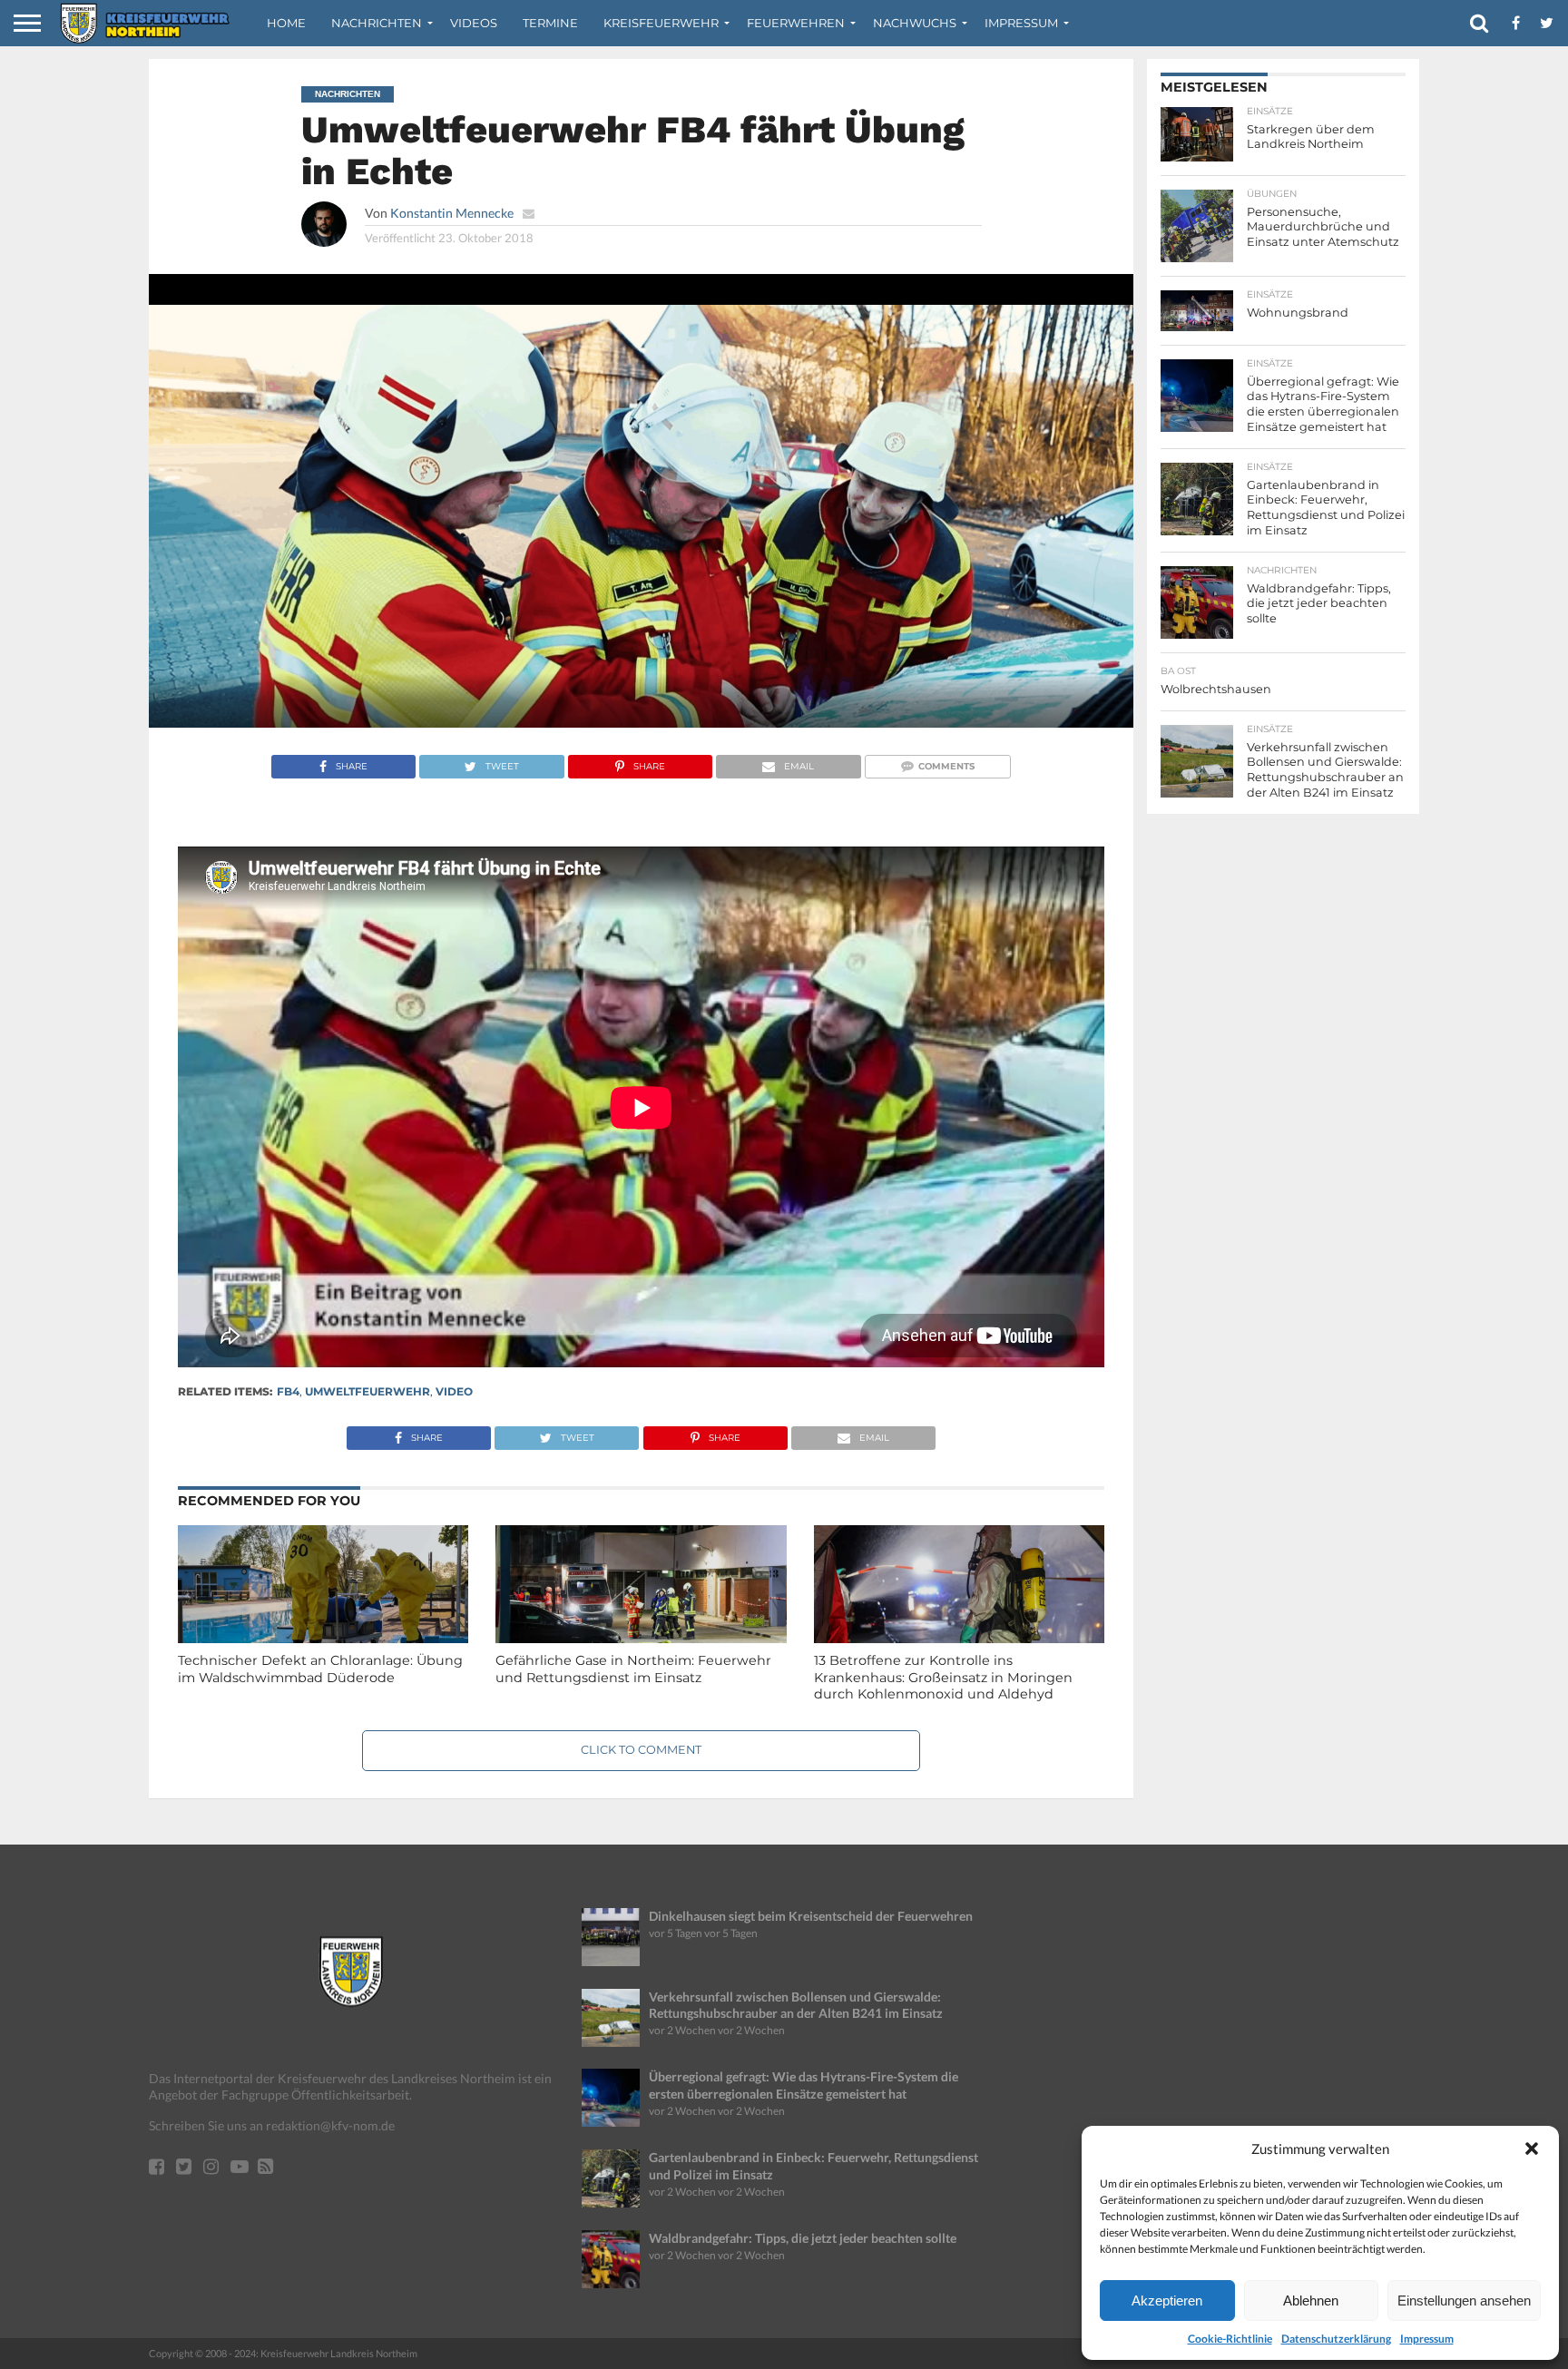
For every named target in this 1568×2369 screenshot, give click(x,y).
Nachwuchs (915, 23)
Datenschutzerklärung (1336, 2339)
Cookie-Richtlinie (1230, 2339)
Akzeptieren (1167, 2300)
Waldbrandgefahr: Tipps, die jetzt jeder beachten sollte (803, 2238)
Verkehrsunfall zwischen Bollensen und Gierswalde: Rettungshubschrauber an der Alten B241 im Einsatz (796, 2005)
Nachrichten (377, 23)
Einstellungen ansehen (1464, 2300)
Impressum (1427, 2339)
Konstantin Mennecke (452, 213)
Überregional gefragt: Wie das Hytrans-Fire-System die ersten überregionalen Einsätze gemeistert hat (804, 2085)
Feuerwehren (796, 23)
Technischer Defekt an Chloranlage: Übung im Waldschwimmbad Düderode (320, 1669)
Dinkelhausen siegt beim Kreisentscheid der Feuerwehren (811, 1916)
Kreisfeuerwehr (661, 23)
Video (454, 1391)
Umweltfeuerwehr (367, 1391)
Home (286, 23)
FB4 (288, 1391)
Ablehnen (1311, 2300)
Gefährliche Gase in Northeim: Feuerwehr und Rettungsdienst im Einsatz (633, 1669)
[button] (1532, 2149)
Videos (474, 23)
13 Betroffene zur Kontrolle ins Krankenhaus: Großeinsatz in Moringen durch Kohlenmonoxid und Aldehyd (943, 1677)
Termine (550, 23)
